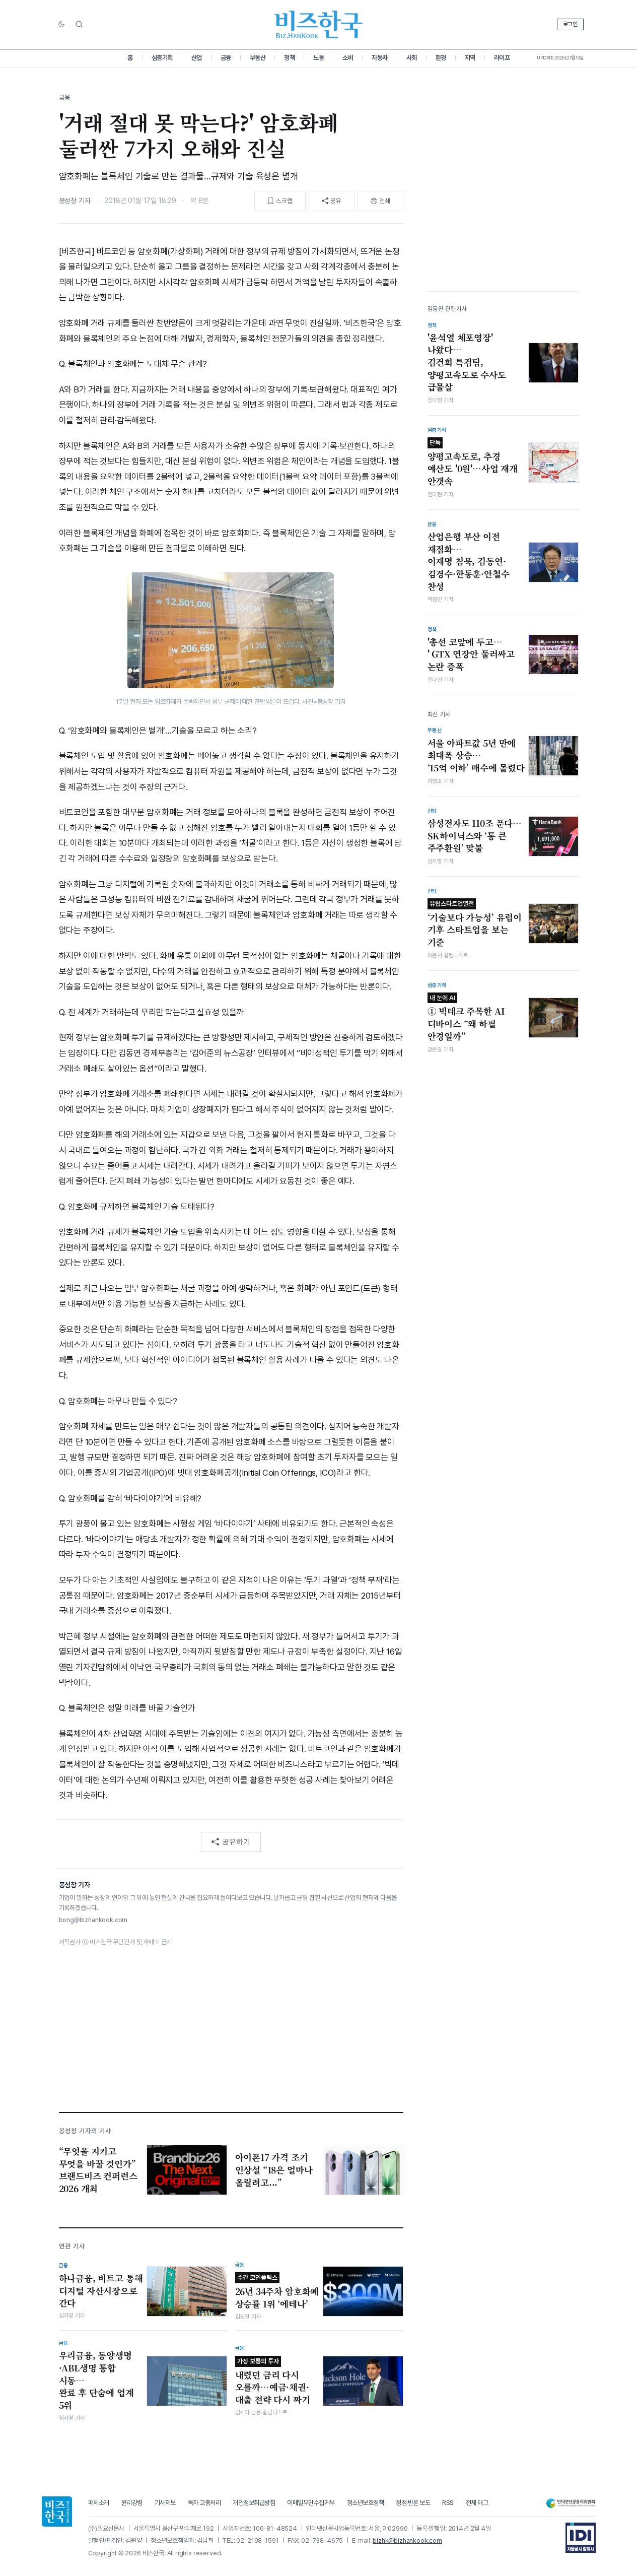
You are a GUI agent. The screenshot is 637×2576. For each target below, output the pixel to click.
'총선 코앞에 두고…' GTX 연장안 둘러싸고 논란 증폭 (471, 654)
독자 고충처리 (204, 2503)
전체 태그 (477, 2503)
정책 (289, 58)
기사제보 (165, 2503)
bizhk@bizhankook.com (407, 2540)
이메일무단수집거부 (311, 2503)
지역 (470, 58)
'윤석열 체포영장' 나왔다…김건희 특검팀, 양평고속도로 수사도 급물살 (467, 362)
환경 (441, 58)
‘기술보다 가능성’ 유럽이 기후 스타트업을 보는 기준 (475, 924)
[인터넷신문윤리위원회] (571, 2503)
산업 (197, 58)
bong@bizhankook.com (93, 1920)
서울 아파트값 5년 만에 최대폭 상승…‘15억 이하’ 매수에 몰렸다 (476, 755)
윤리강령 (132, 2503)
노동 (318, 58)
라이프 (502, 58)
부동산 (258, 58)
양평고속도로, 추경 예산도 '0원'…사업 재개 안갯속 (473, 463)
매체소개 (99, 2503)
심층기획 (162, 58)
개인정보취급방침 (254, 2503)
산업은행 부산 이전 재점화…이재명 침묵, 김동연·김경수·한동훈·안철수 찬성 (469, 562)
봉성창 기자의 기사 (85, 2131)
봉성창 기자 (75, 201)
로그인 (570, 24)
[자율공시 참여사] (581, 2538)
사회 (412, 58)
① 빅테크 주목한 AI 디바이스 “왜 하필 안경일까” (466, 1018)
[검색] (79, 24)
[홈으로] (57, 2512)
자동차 (380, 58)
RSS (448, 2503)
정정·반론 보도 (413, 2503)
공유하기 (236, 1841)
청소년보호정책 (366, 2503)
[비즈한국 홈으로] (319, 24)
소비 (348, 58)
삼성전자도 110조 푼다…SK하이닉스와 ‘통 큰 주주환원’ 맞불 (475, 836)
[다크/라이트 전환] (61, 25)
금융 (226, 58)
